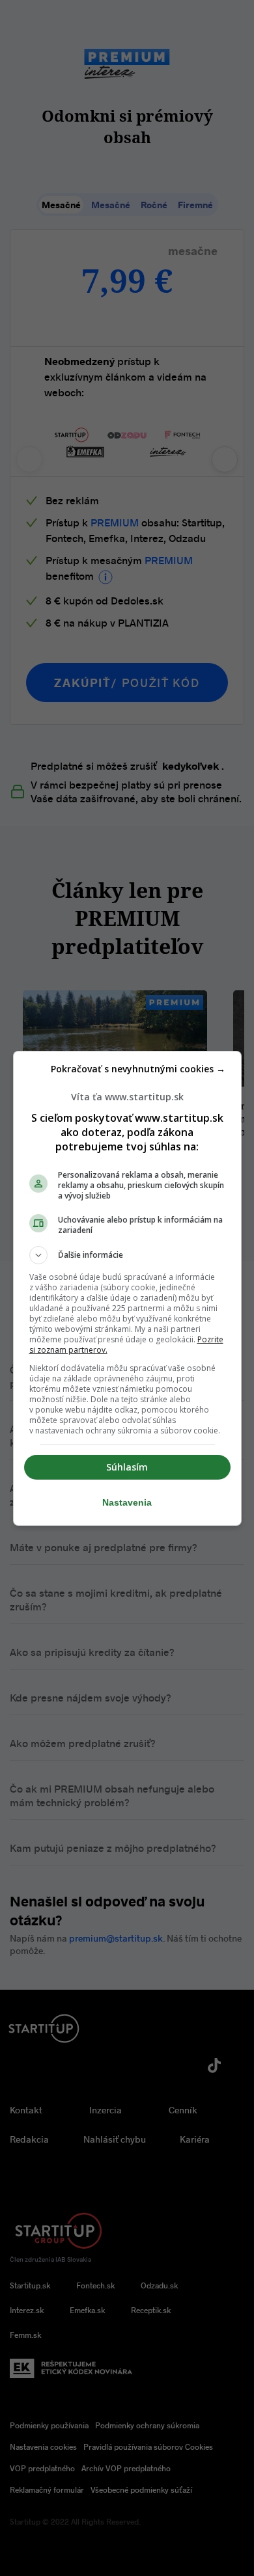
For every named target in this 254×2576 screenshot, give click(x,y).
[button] (127, 1255)
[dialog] (127, 1288)
